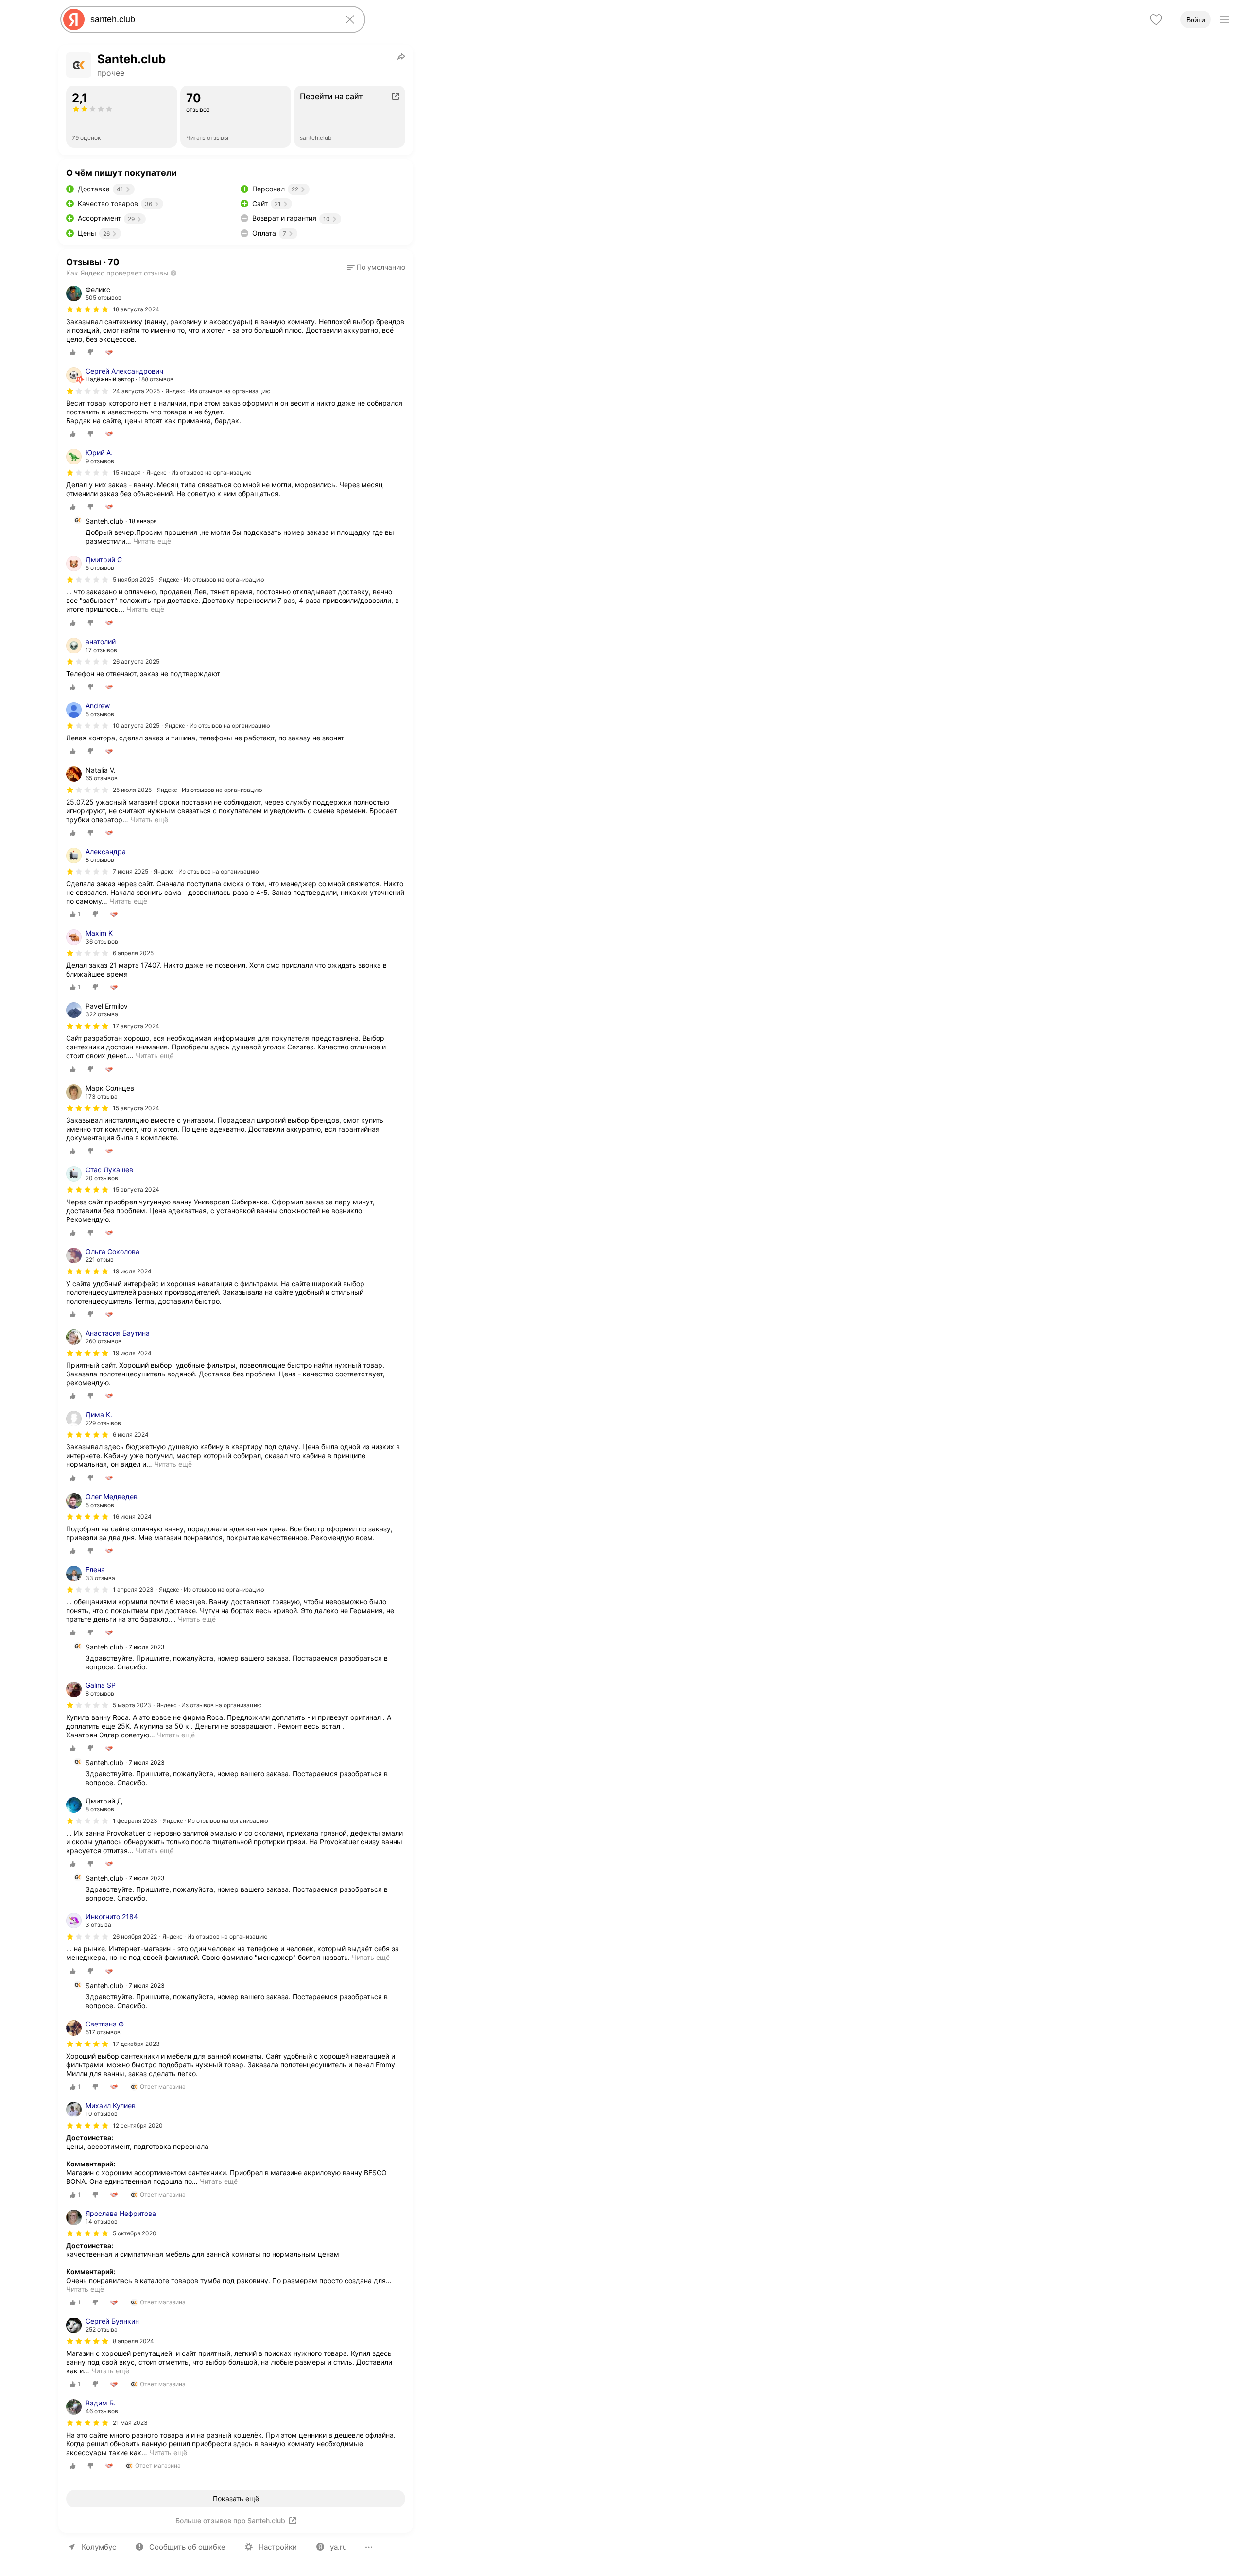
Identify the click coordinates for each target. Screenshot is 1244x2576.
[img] (87, 309)
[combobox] (211, 19)
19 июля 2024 (132, 1271)
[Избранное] (1156, 19)
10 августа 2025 (136, 726)
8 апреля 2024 (133, 2341)
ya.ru (338, 2547)
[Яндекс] (74, 19)
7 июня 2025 (130, 871)
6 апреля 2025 (133, 953)
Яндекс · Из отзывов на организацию (218, 391)
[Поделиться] (401, 56)
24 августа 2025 (136, 391)
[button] (376, 267)
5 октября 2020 (135, 2233)
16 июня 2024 (132, 1517)
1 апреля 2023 (133, 1589)
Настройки (278, 2547)
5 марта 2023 (132, 1705)
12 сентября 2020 (138, 2125)
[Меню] (1225, 19)
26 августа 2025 (136, 661)
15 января (127, 472)
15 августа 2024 (136, 1190)
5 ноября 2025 (133, 579)
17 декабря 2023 (136, 2044)
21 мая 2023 (130, 2423)
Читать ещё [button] (152, 541)
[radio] (73, 352)
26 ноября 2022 (135, 1936)
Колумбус (99, 2547)
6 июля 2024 (131, 1434)
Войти (1196, 20)
